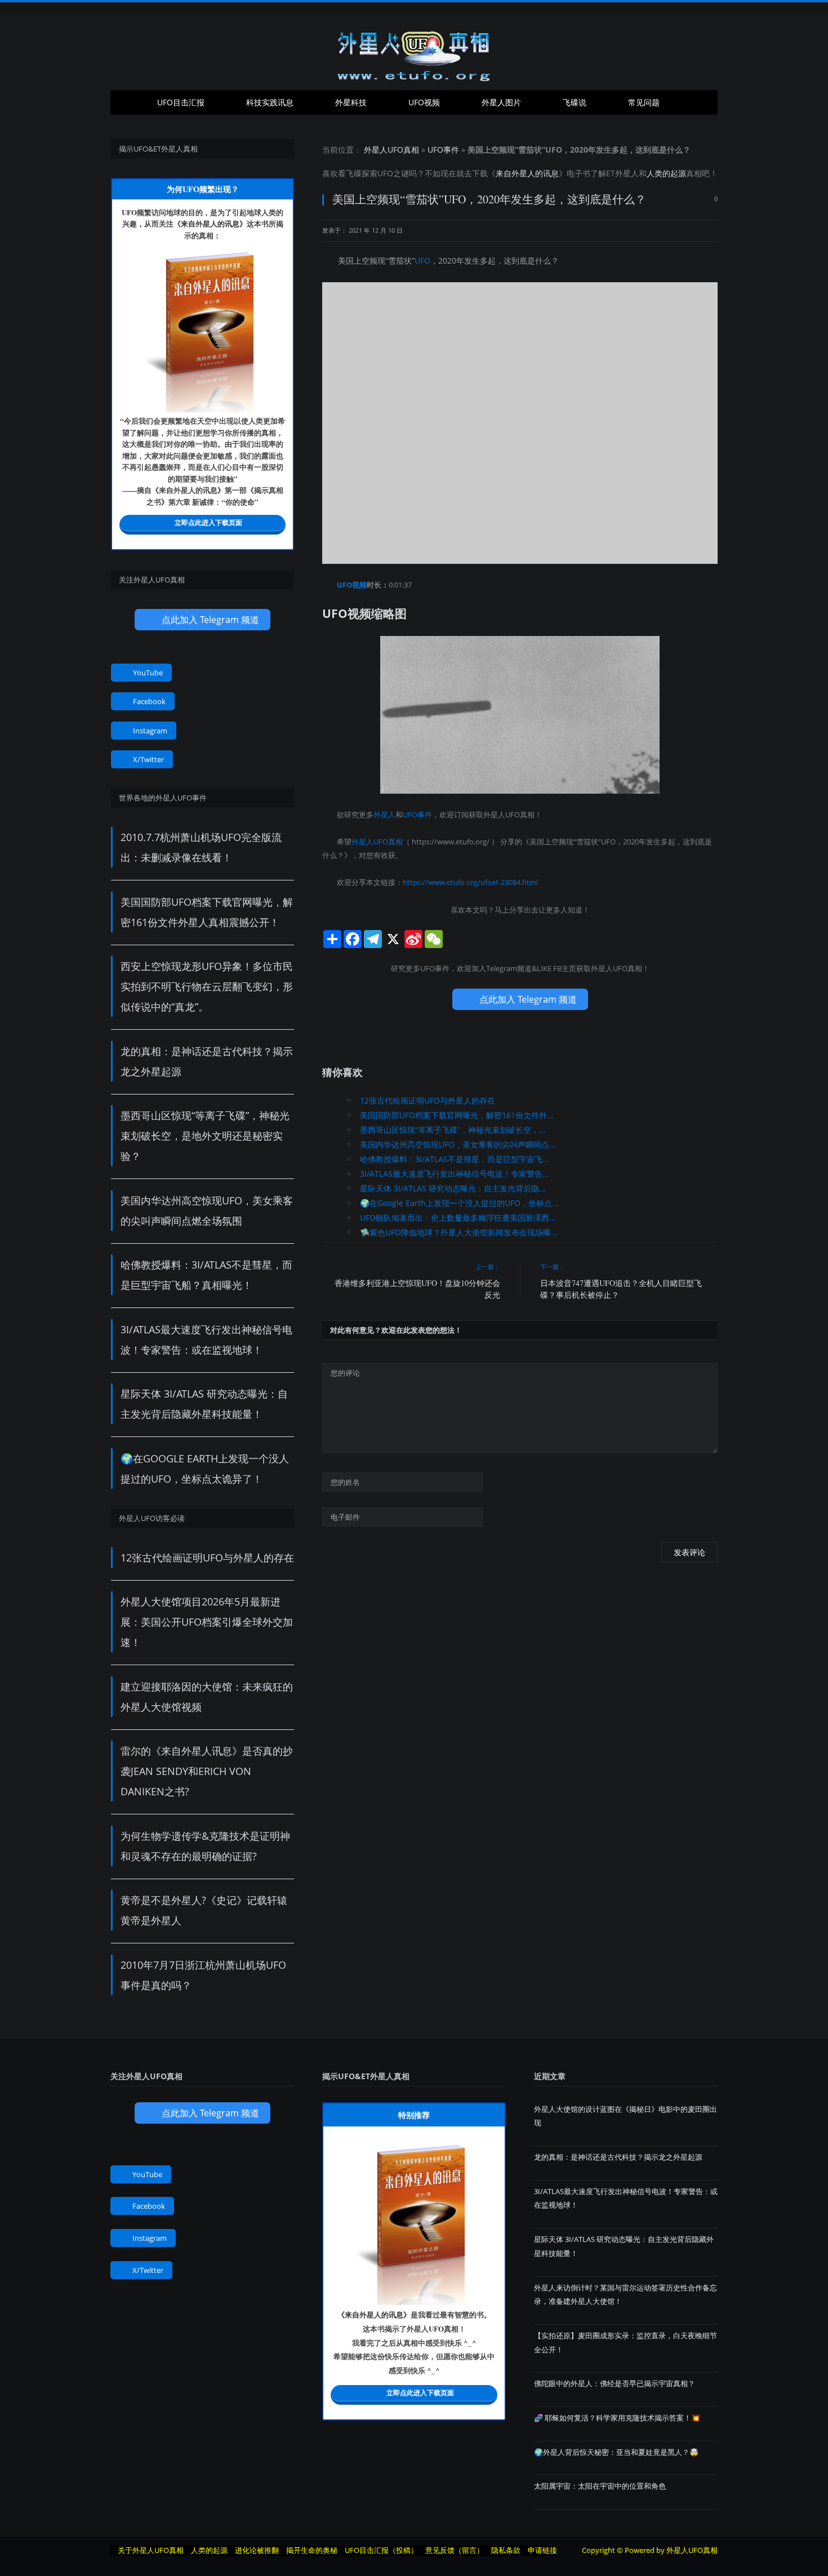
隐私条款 (506, 2550)
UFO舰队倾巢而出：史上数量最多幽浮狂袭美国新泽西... (458, 1218)
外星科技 (351, 102)
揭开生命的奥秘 (312, 2550)
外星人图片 (501, 102)
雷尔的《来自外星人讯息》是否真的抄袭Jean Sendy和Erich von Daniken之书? (207, 1771)
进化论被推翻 (257, 2550)
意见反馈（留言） (455, 2550)
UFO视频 (424, 102)
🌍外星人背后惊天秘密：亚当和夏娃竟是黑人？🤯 (616, 2452)
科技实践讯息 (270, 102)
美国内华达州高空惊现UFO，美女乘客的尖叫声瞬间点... (458, 1144)
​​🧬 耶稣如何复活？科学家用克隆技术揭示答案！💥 (617, 2418)
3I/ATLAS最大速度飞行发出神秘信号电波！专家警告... (455, 1174)
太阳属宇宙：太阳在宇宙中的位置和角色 (600, 2486)
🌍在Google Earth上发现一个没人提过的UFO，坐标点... (459, 1203)
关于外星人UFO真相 (151, 2550)
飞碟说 (575, 102)
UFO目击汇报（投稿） (381, 2550)
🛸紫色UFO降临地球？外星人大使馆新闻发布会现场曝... (459, 1232)
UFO (385, 173)
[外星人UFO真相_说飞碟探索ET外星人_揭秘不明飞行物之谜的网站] (414, 52)
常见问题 (644, 102)
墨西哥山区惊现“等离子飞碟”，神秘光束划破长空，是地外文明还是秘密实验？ (205, 1136)
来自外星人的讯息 (527, 173)
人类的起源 (666, 173)
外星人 (627, 173)
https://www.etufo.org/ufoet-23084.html (470, 882)
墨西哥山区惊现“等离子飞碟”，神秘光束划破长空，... (453, 1130)
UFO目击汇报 (181, 102)
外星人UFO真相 (391, 150)
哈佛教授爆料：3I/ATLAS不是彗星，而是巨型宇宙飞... (455, 1159)
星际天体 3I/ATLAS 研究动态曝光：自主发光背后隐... (453, 1188)
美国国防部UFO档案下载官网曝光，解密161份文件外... (457, 1115)
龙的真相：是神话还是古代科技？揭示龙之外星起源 (618, 2157)
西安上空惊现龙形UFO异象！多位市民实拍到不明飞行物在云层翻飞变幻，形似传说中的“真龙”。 (207, 986)
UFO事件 (443, 150)
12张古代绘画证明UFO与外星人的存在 (428, 1100)
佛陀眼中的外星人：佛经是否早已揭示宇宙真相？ (615, 2383)
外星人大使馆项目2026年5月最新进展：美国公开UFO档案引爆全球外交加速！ (207, 1622)
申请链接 (542, 2550)
